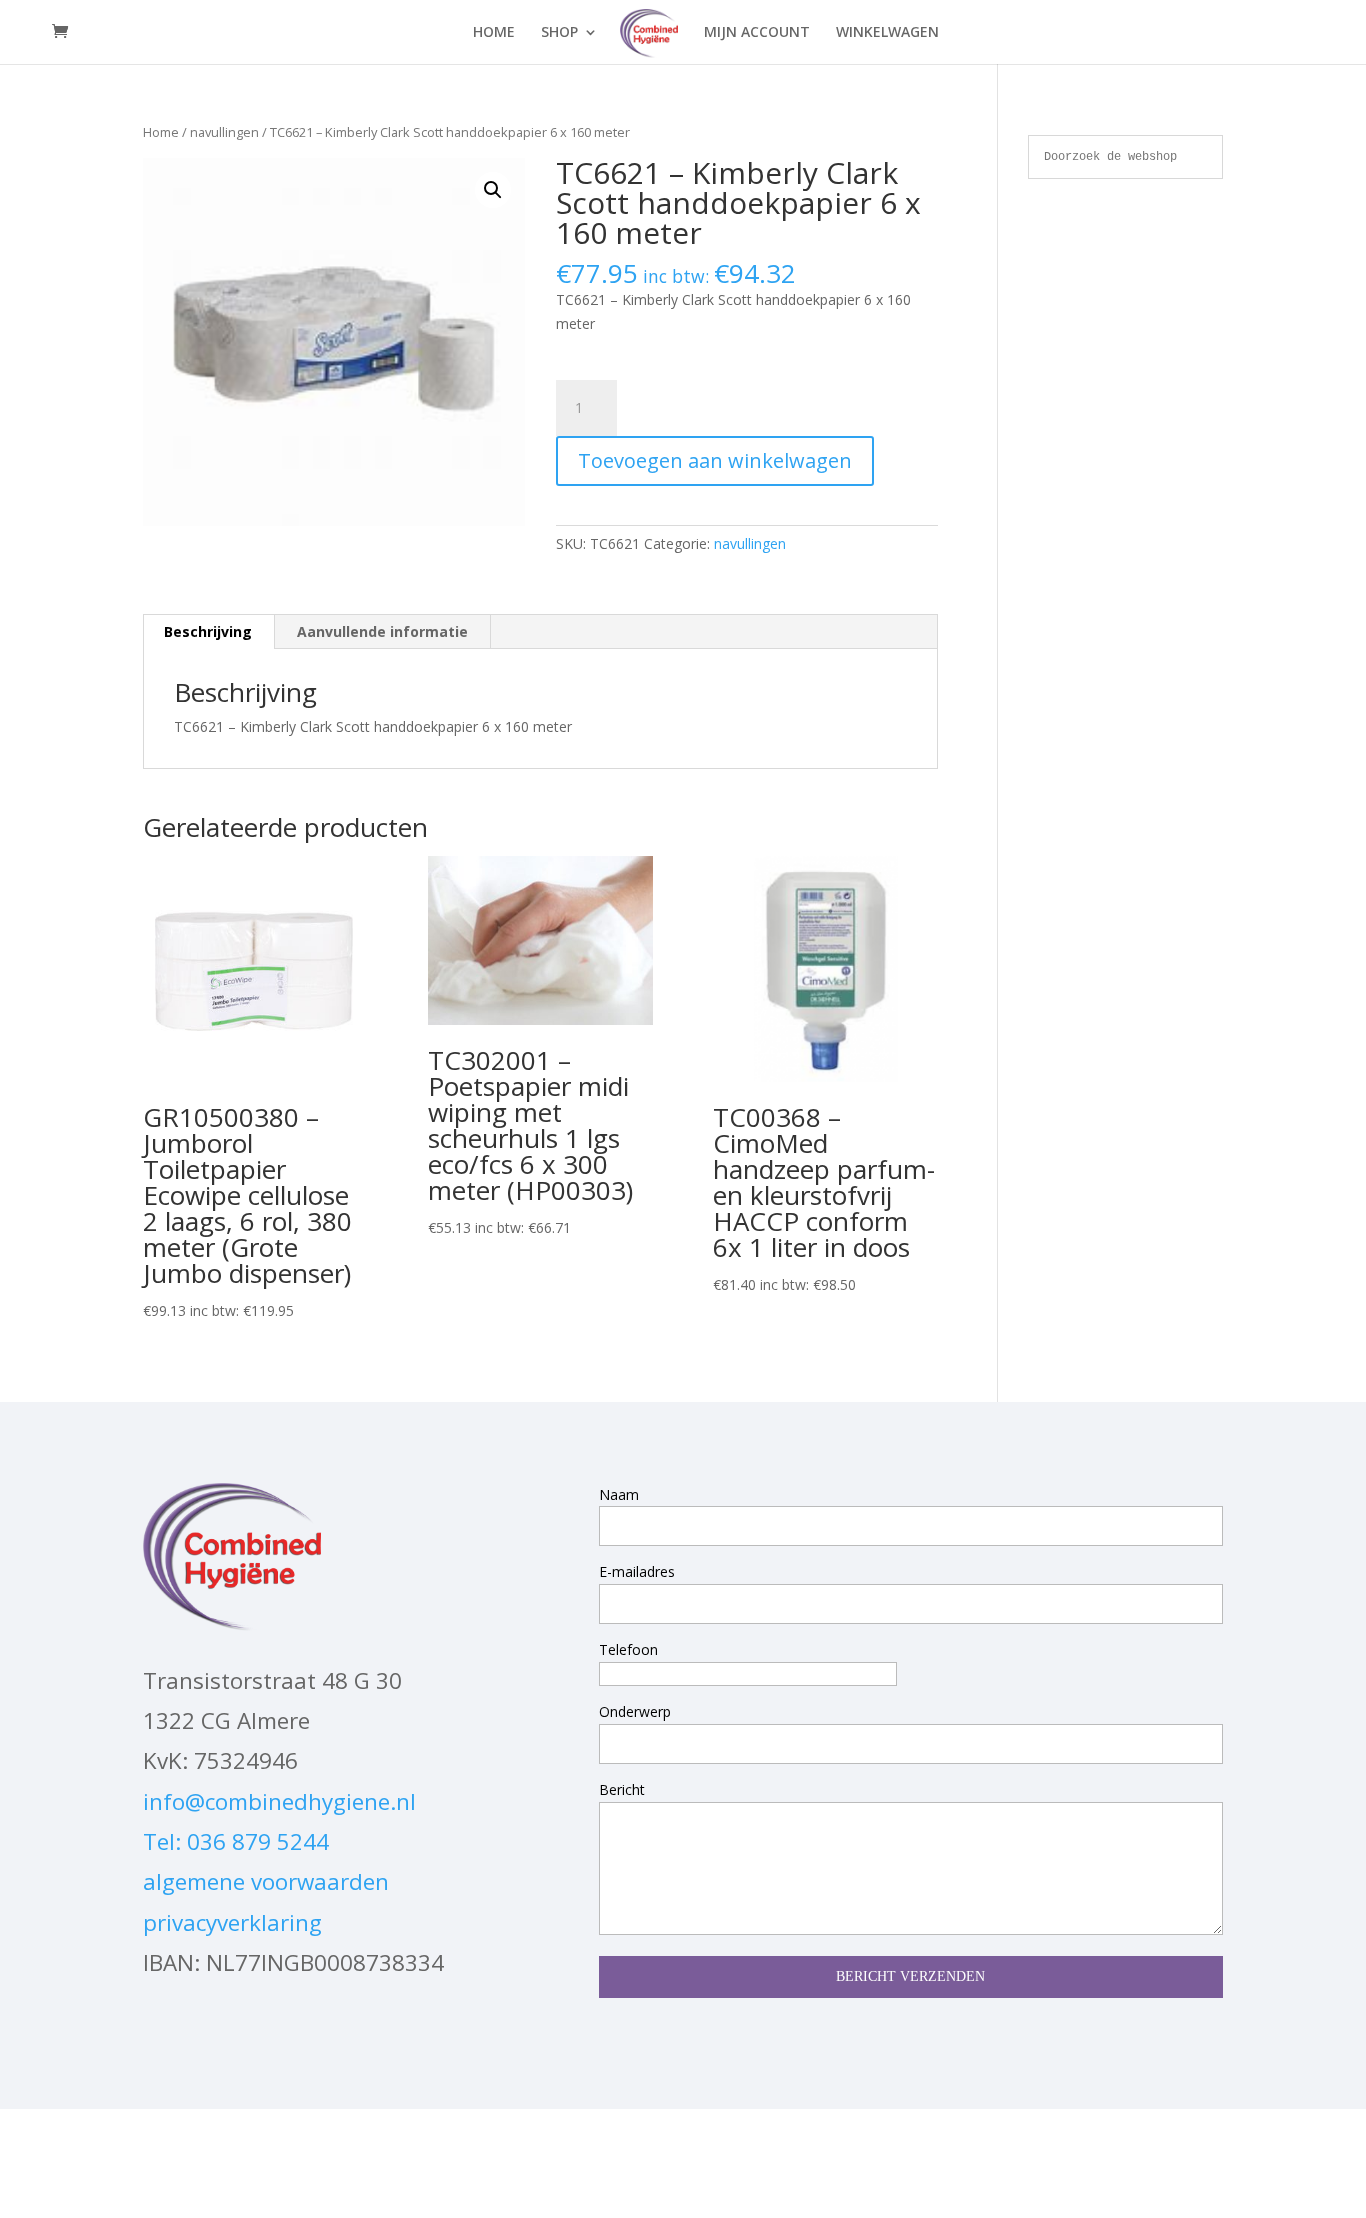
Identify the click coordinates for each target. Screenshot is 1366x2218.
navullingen (224, 132)
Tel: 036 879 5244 (236, 1841)
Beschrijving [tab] (208, 631)
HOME (494, 33)
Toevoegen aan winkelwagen (715, 460)
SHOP (559, 33)
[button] (493, 190)
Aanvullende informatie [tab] (382, 631)
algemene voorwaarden (266, 1881)
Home (161, 132)
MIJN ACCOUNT (757, 33)
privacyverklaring (232, 1922)
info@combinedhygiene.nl (279, 1801)
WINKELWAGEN (887, 33)
